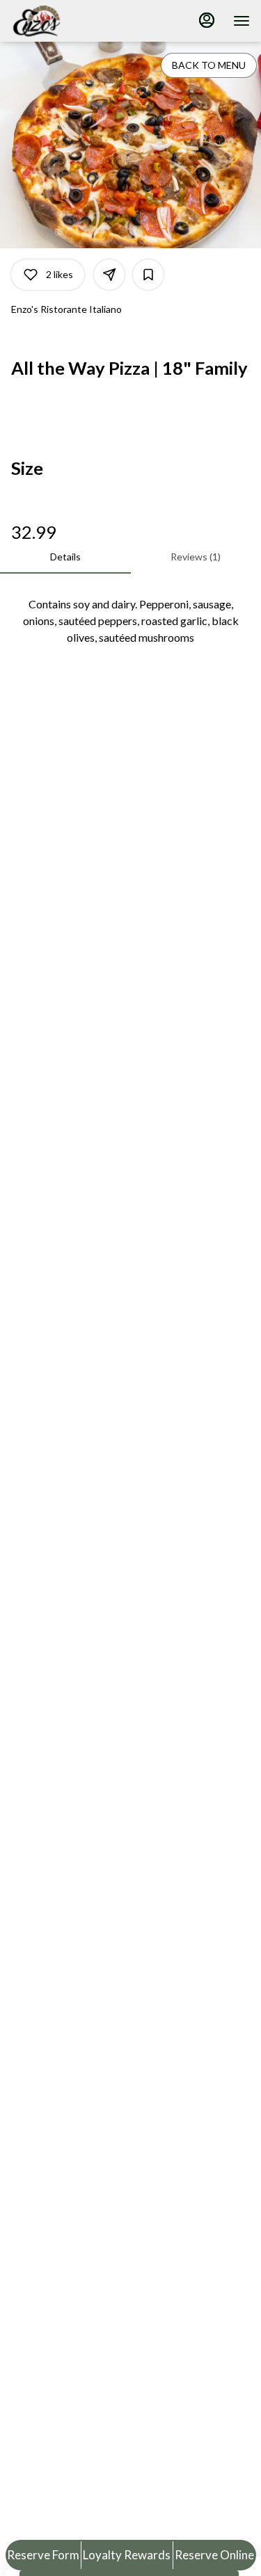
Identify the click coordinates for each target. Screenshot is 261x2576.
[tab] (65, 557)
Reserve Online (214, 2555)
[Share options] (109, 275)
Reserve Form (43, 2555)
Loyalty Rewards (127, 2555)
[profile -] (207, 20)
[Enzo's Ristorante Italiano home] (74, 21)
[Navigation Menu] (242, 21)
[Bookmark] (148, 275)
